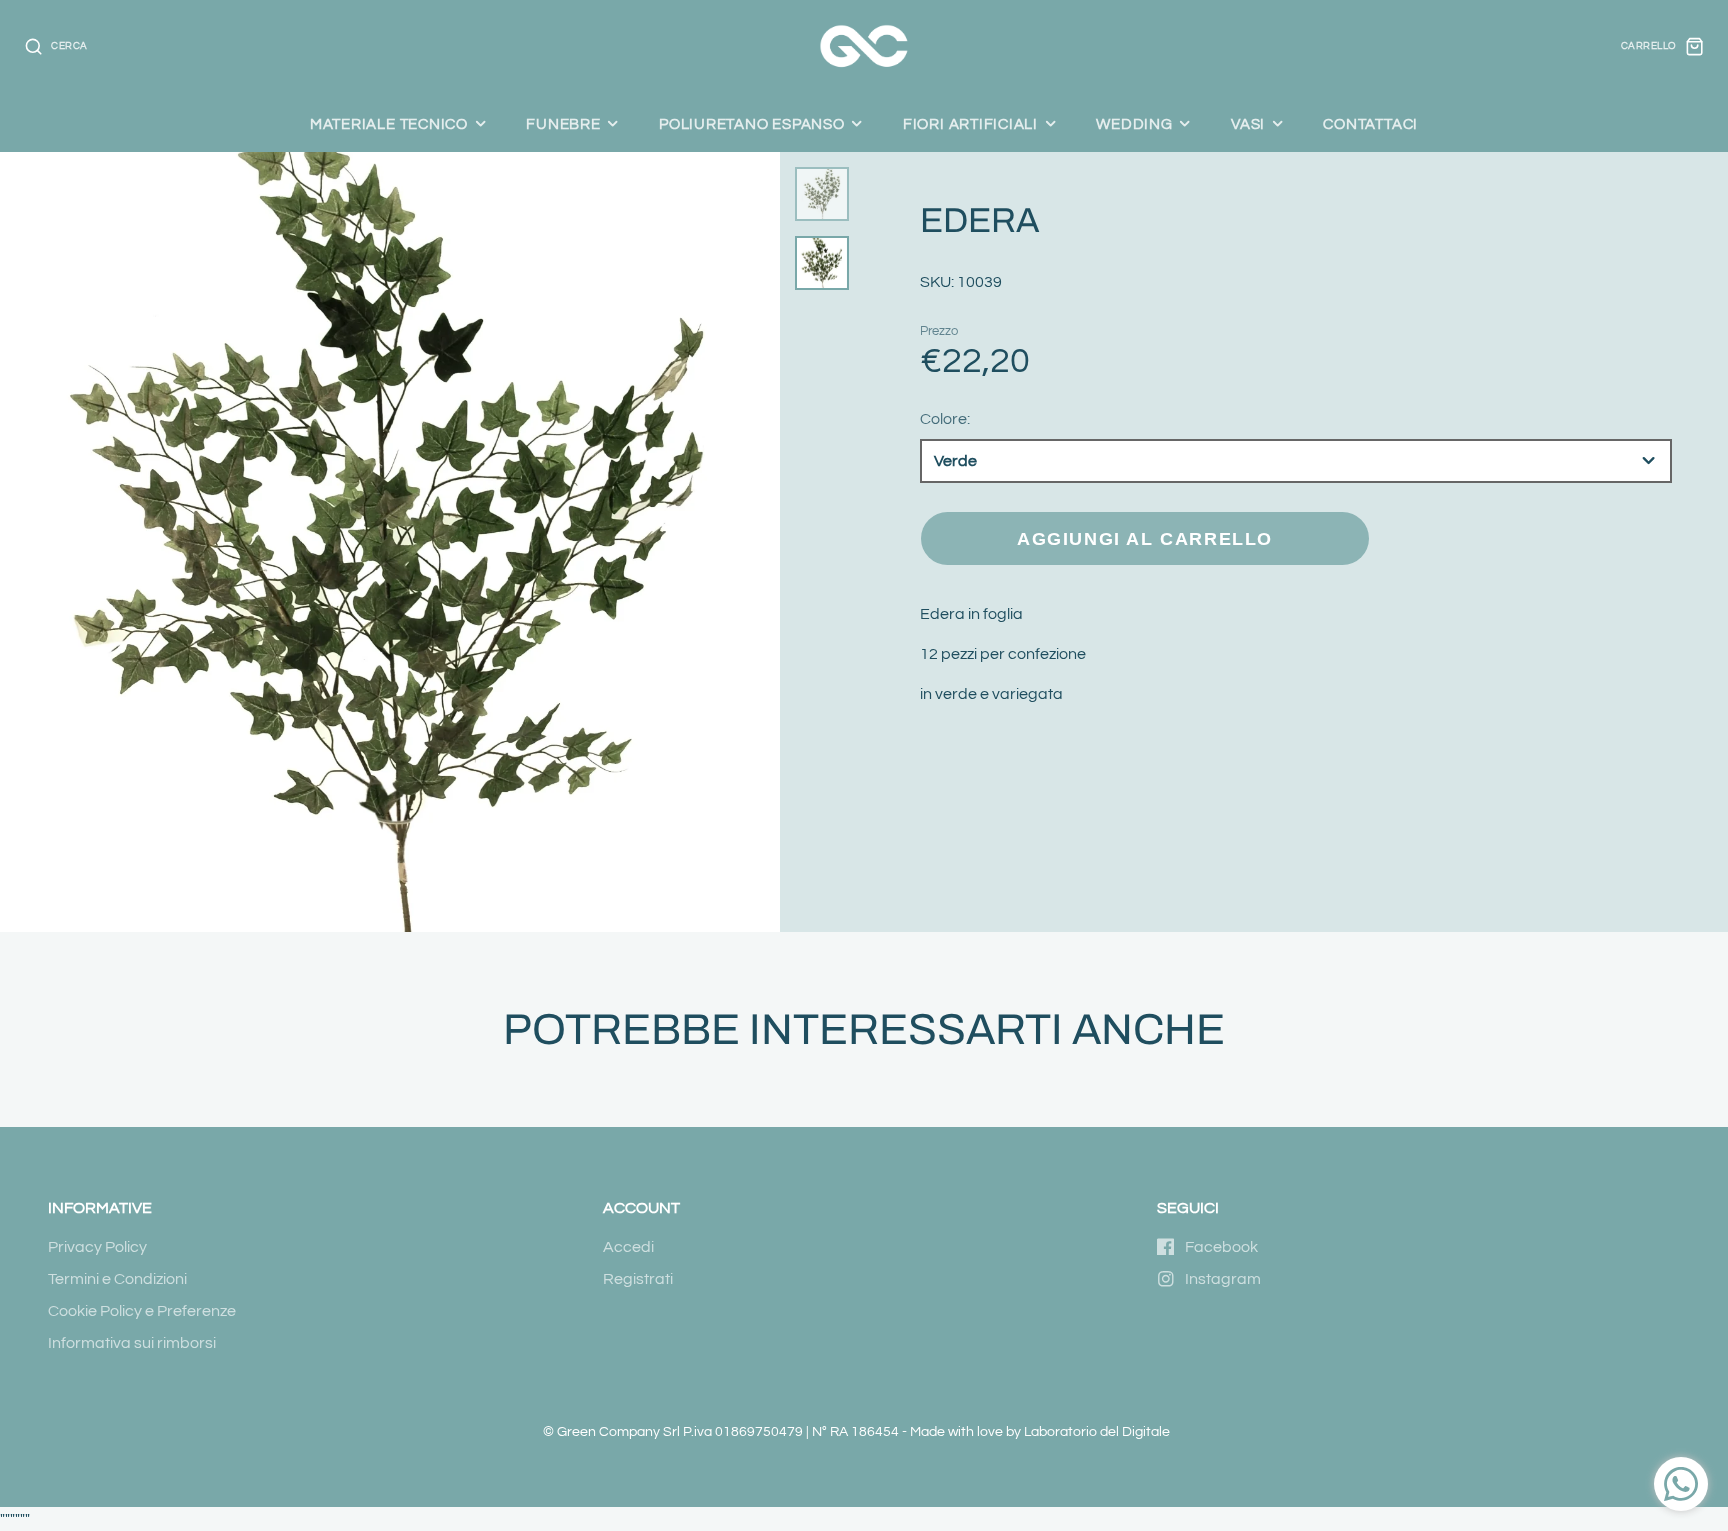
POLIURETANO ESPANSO (752, 124)
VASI (1248, 124)
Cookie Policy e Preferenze (142, 1311)
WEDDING (1134, 124)
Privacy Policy (97, 1247)
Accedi (628, 1247)
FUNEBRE (563, 124)
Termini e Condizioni (117, 1279)
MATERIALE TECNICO (389, 124)
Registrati (638, 1279)
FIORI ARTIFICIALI (970, 124)
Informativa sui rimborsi (132, 1343)
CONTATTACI (1370, 124)
